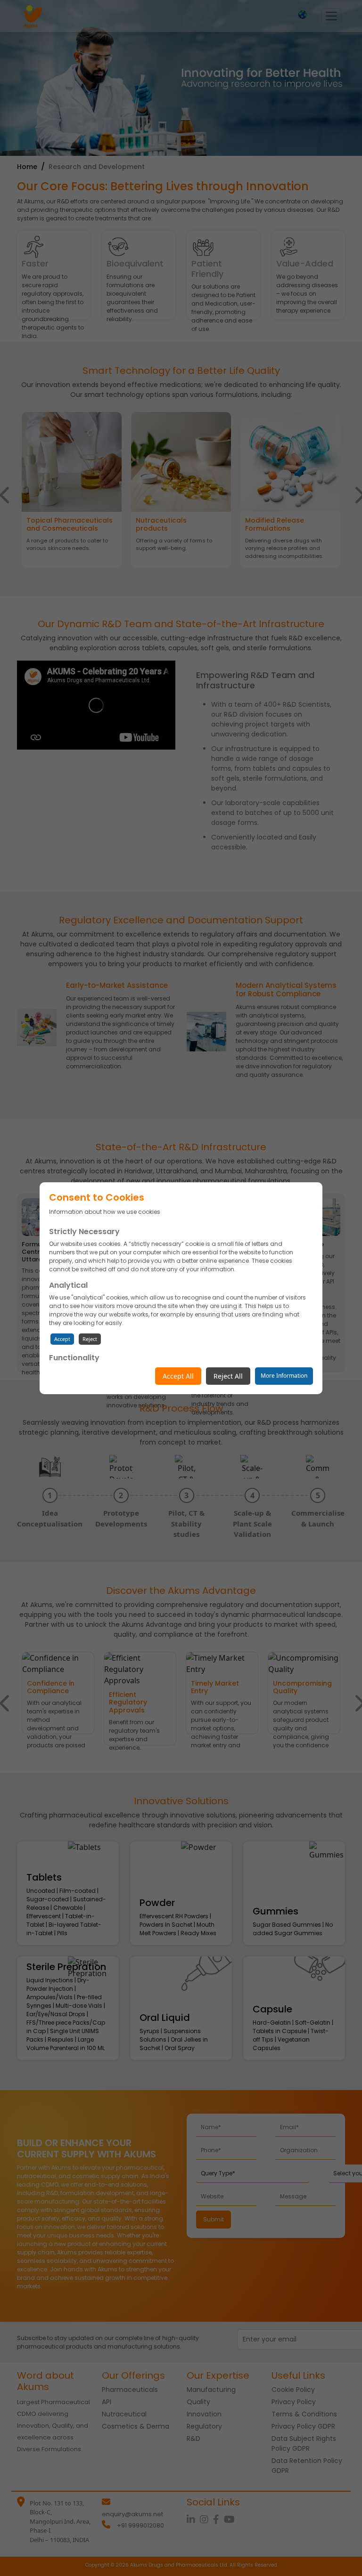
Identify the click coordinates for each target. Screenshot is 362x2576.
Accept (62, 1339)
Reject (90, 1339)
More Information (284, 1376)
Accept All (178, 1376)
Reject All (228, 1376)
